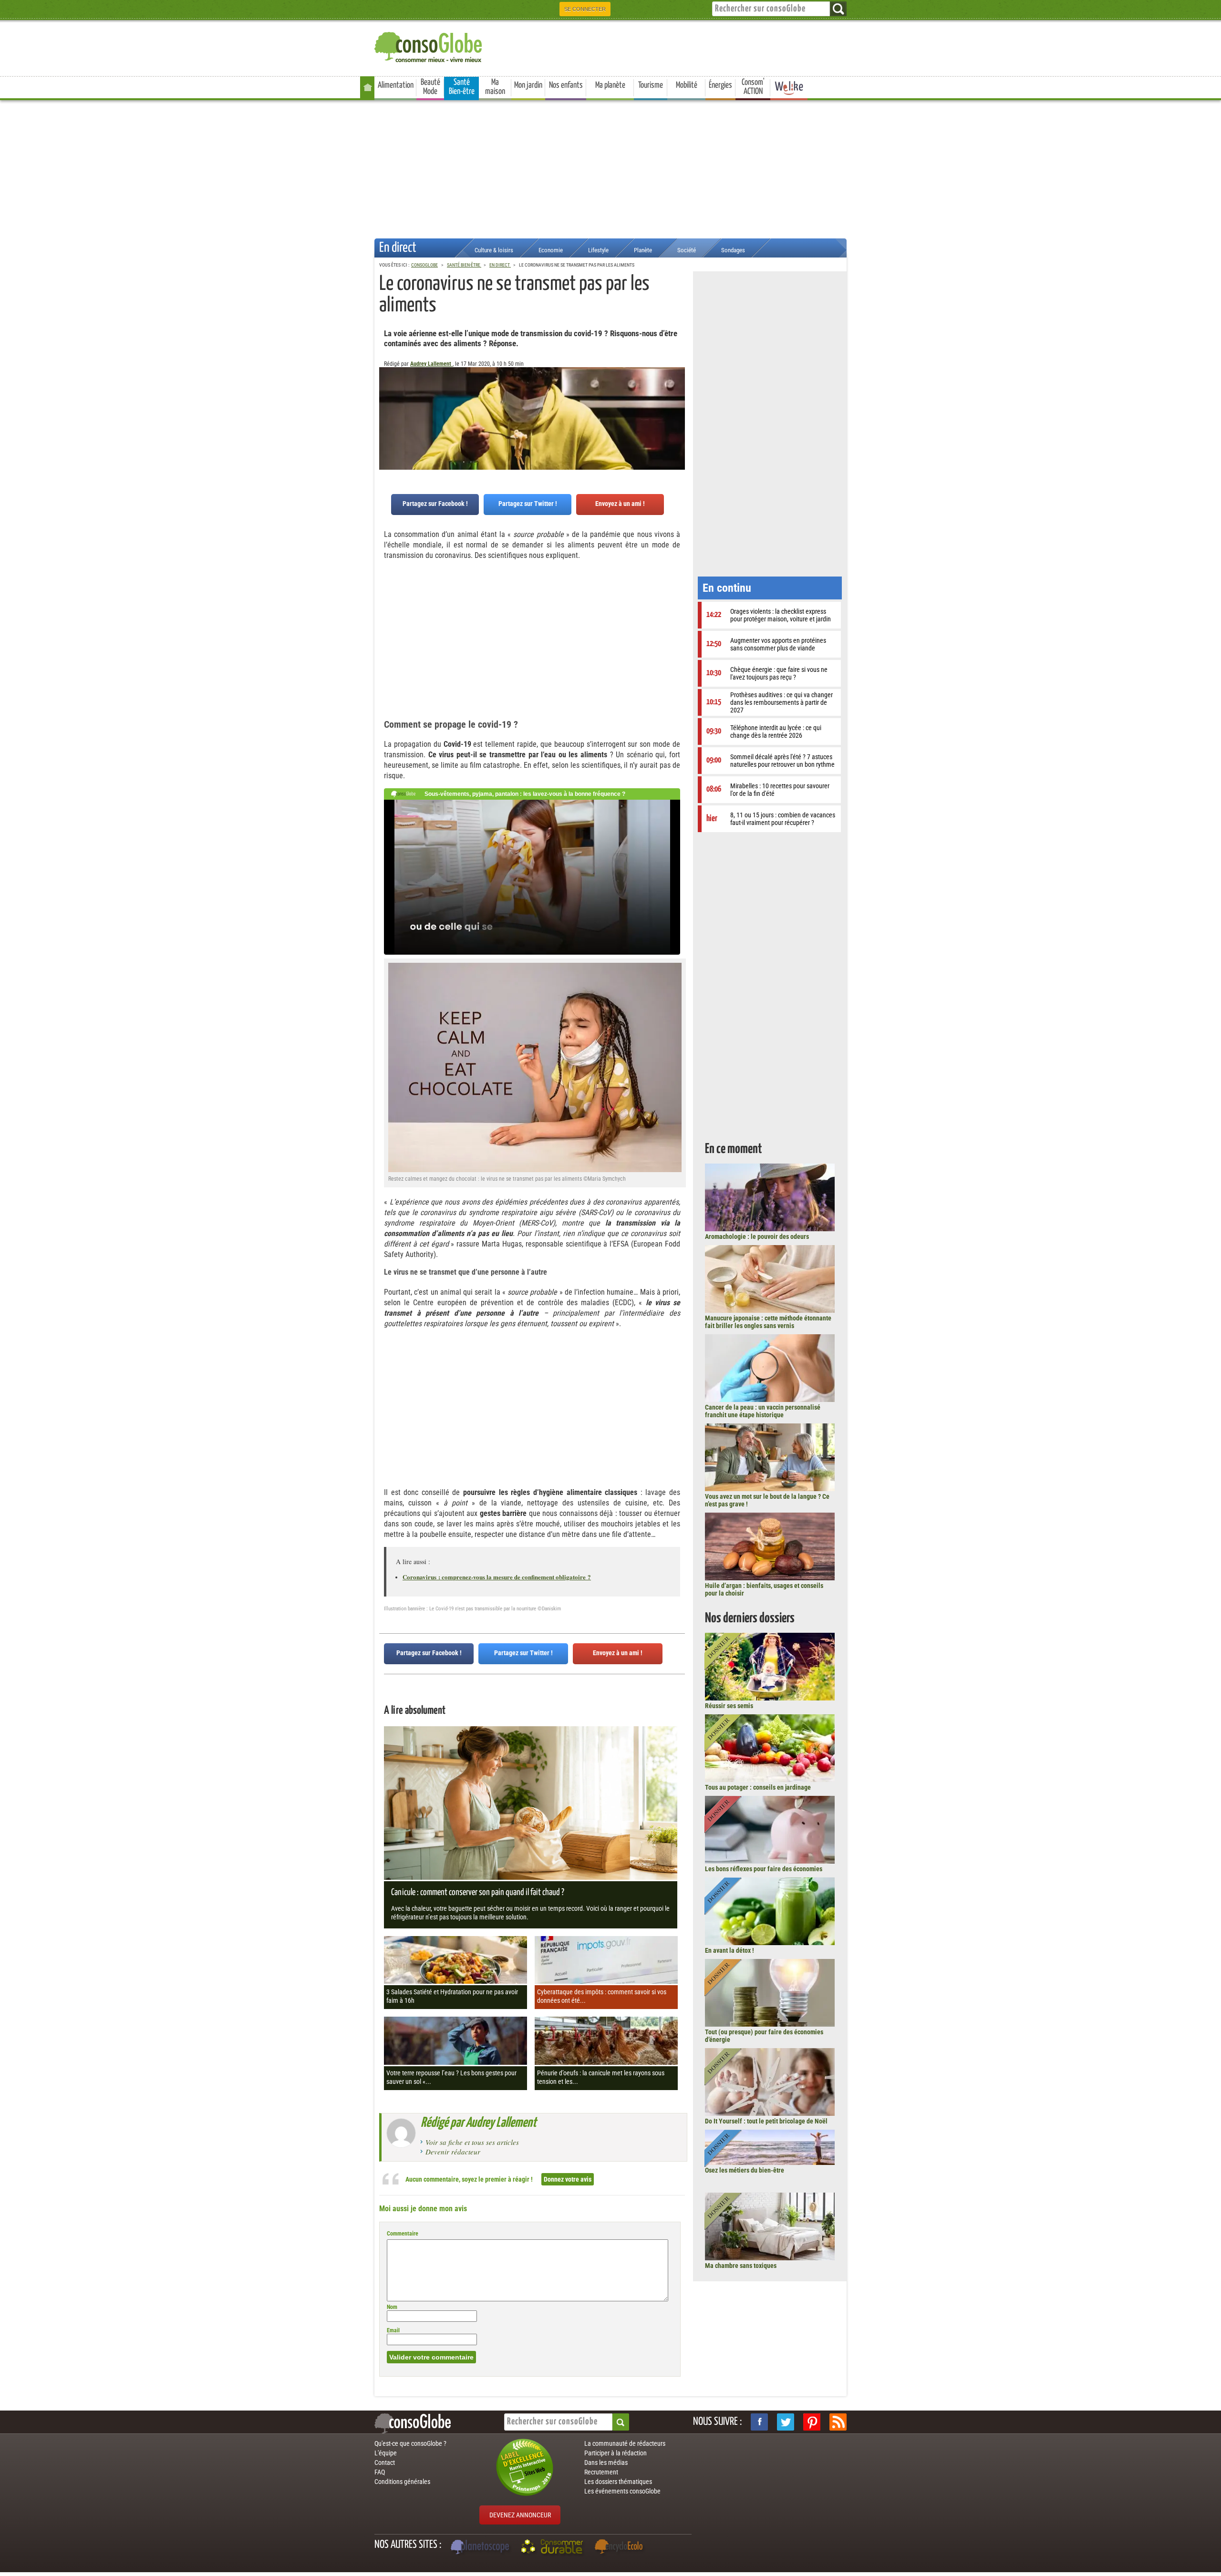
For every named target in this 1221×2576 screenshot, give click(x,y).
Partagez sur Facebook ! (435, 504)
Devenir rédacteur (453, 2152)
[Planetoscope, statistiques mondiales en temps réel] (481, 2548)
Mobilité (687, 85)
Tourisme (651, 85)
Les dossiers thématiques (618, 2482)
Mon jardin (528, 85)
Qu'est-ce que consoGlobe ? (410, 2443)
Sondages (733, 250)
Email (393, 2330)
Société (687, 250)
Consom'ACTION (753, 87)
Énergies (720, 85)
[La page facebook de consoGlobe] (759, 2422)
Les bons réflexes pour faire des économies (764, 1869)
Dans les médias (606, 2463)
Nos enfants (566, 85)
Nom (392, 2307)
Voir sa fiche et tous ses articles (472, 2142)
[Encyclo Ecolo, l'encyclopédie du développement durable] (621, 2548)
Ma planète (610, 85)
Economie (551, 250)
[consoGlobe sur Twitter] (786, 2422)
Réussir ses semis (729, 1706)
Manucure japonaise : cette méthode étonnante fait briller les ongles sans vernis (768, 1322)
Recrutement (601, 2472)
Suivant (386, 414)
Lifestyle (598, 250)
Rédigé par (479, 2123)
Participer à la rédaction (616, 2453)
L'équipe (386, 2453)
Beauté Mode (430, 87)
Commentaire (403, 2234)
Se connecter (585, 9)
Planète (643, 250)
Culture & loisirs (494, 250)
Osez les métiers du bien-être (745, 2170)
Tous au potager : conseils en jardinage (758, 1787)
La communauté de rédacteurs (625, 2443)
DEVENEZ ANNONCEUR (520, 2515)
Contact (385, 2463)
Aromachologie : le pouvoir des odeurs (757, 1236)
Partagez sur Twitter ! (528, 504)
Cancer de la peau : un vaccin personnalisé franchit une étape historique (763, 1411)
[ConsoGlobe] (429, 46)
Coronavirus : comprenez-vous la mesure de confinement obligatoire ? (497, 1577)
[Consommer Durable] (554, 2548)
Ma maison (495, 87)
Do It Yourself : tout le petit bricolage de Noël (766, 2121)
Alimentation (396, 85)
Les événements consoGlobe (622, 2491)
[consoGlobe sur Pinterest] (812, 2422)
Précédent (678, 414)
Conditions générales (402, 2482)
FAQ (380, 2472)
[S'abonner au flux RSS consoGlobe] (838, 2422)
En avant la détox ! (729, 1950)
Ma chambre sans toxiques (741, 2266)
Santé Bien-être (462, 87)
